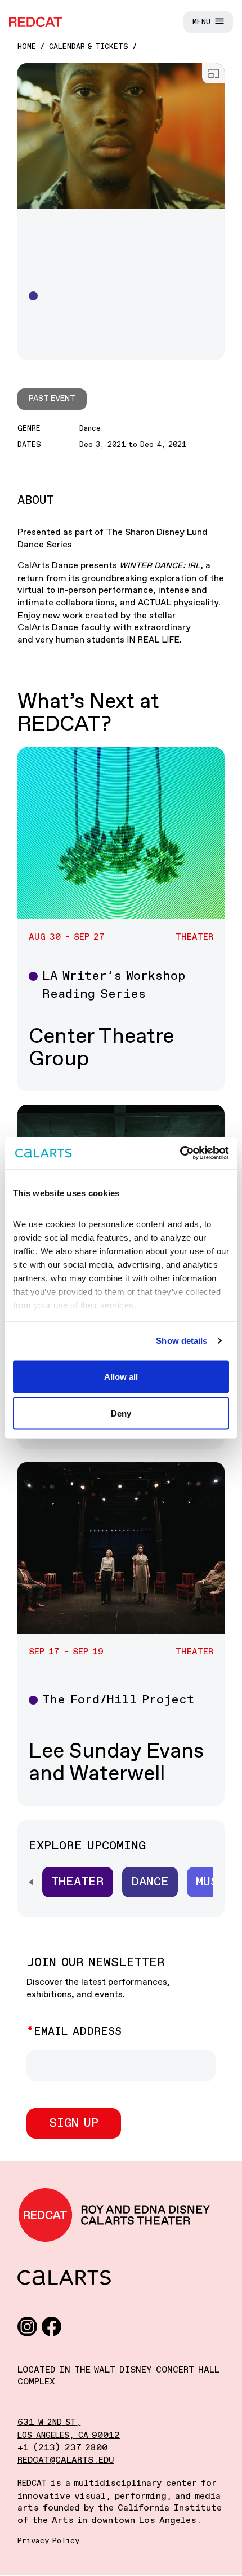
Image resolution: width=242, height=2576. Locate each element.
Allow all (121, 1376)
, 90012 (69, 2435)
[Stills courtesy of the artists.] (121, 136)
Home (27, 47)
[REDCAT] (36, 22)
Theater (78, 1882)
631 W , (49, 2422)
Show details (181, 1341)
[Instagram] (27, 2326)
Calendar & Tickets (89, 47)
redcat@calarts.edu (66, 2460)
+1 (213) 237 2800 (62, 2448)
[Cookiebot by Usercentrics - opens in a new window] (180, 1153)
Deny (121, 1413)
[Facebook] (51, 2326)
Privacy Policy (49, 2541)
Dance (150, 1882)
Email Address (78, 2032)
